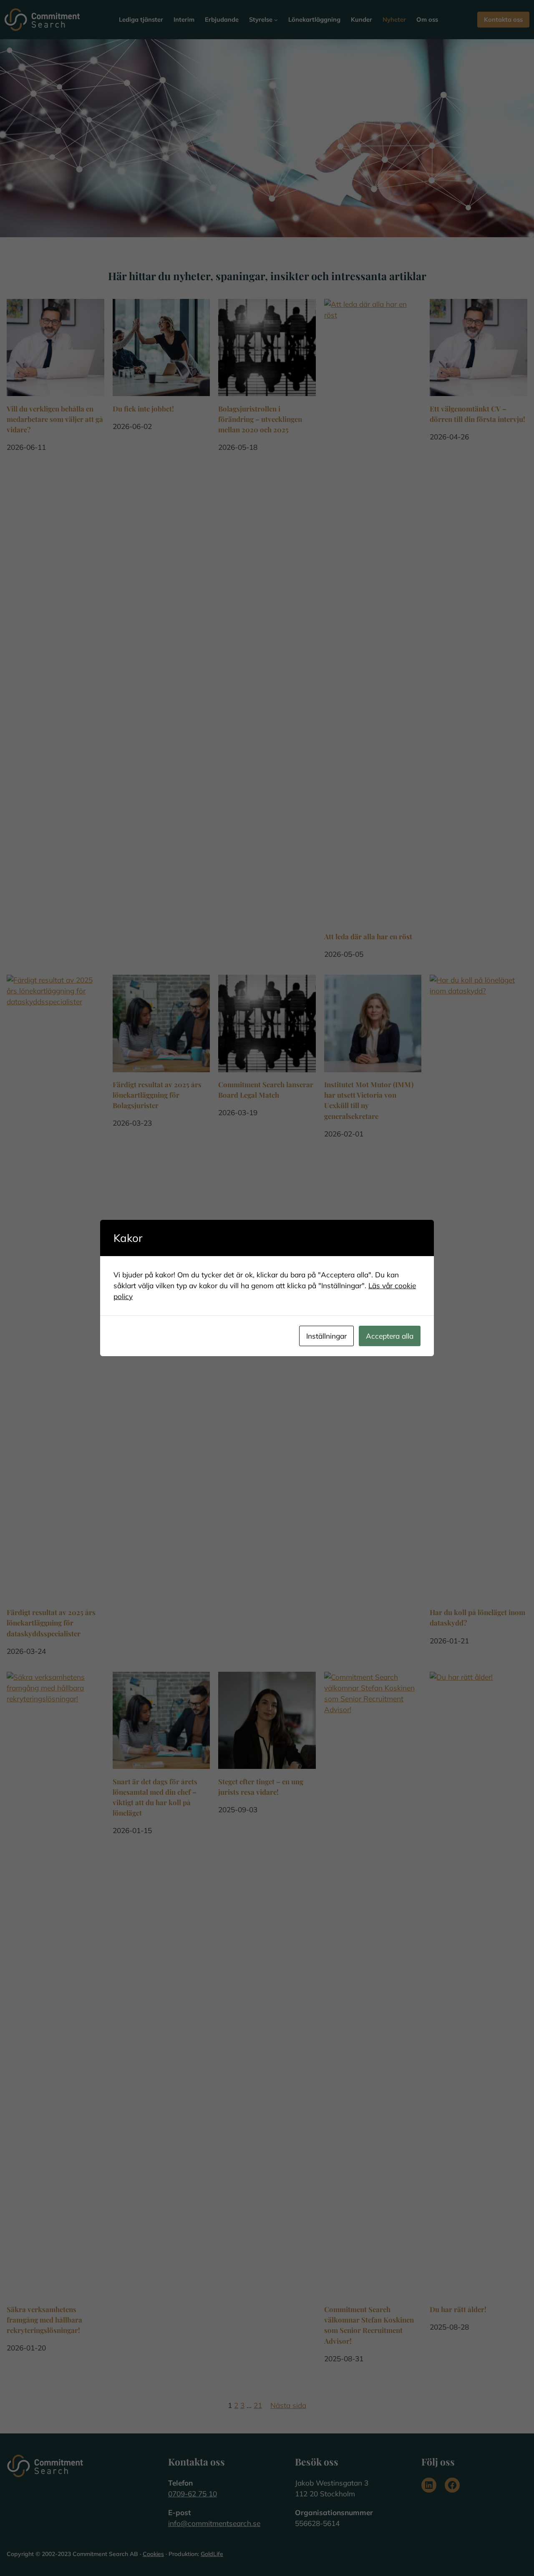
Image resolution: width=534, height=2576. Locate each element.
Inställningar (326, 1336)
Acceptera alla (390, 1336)
